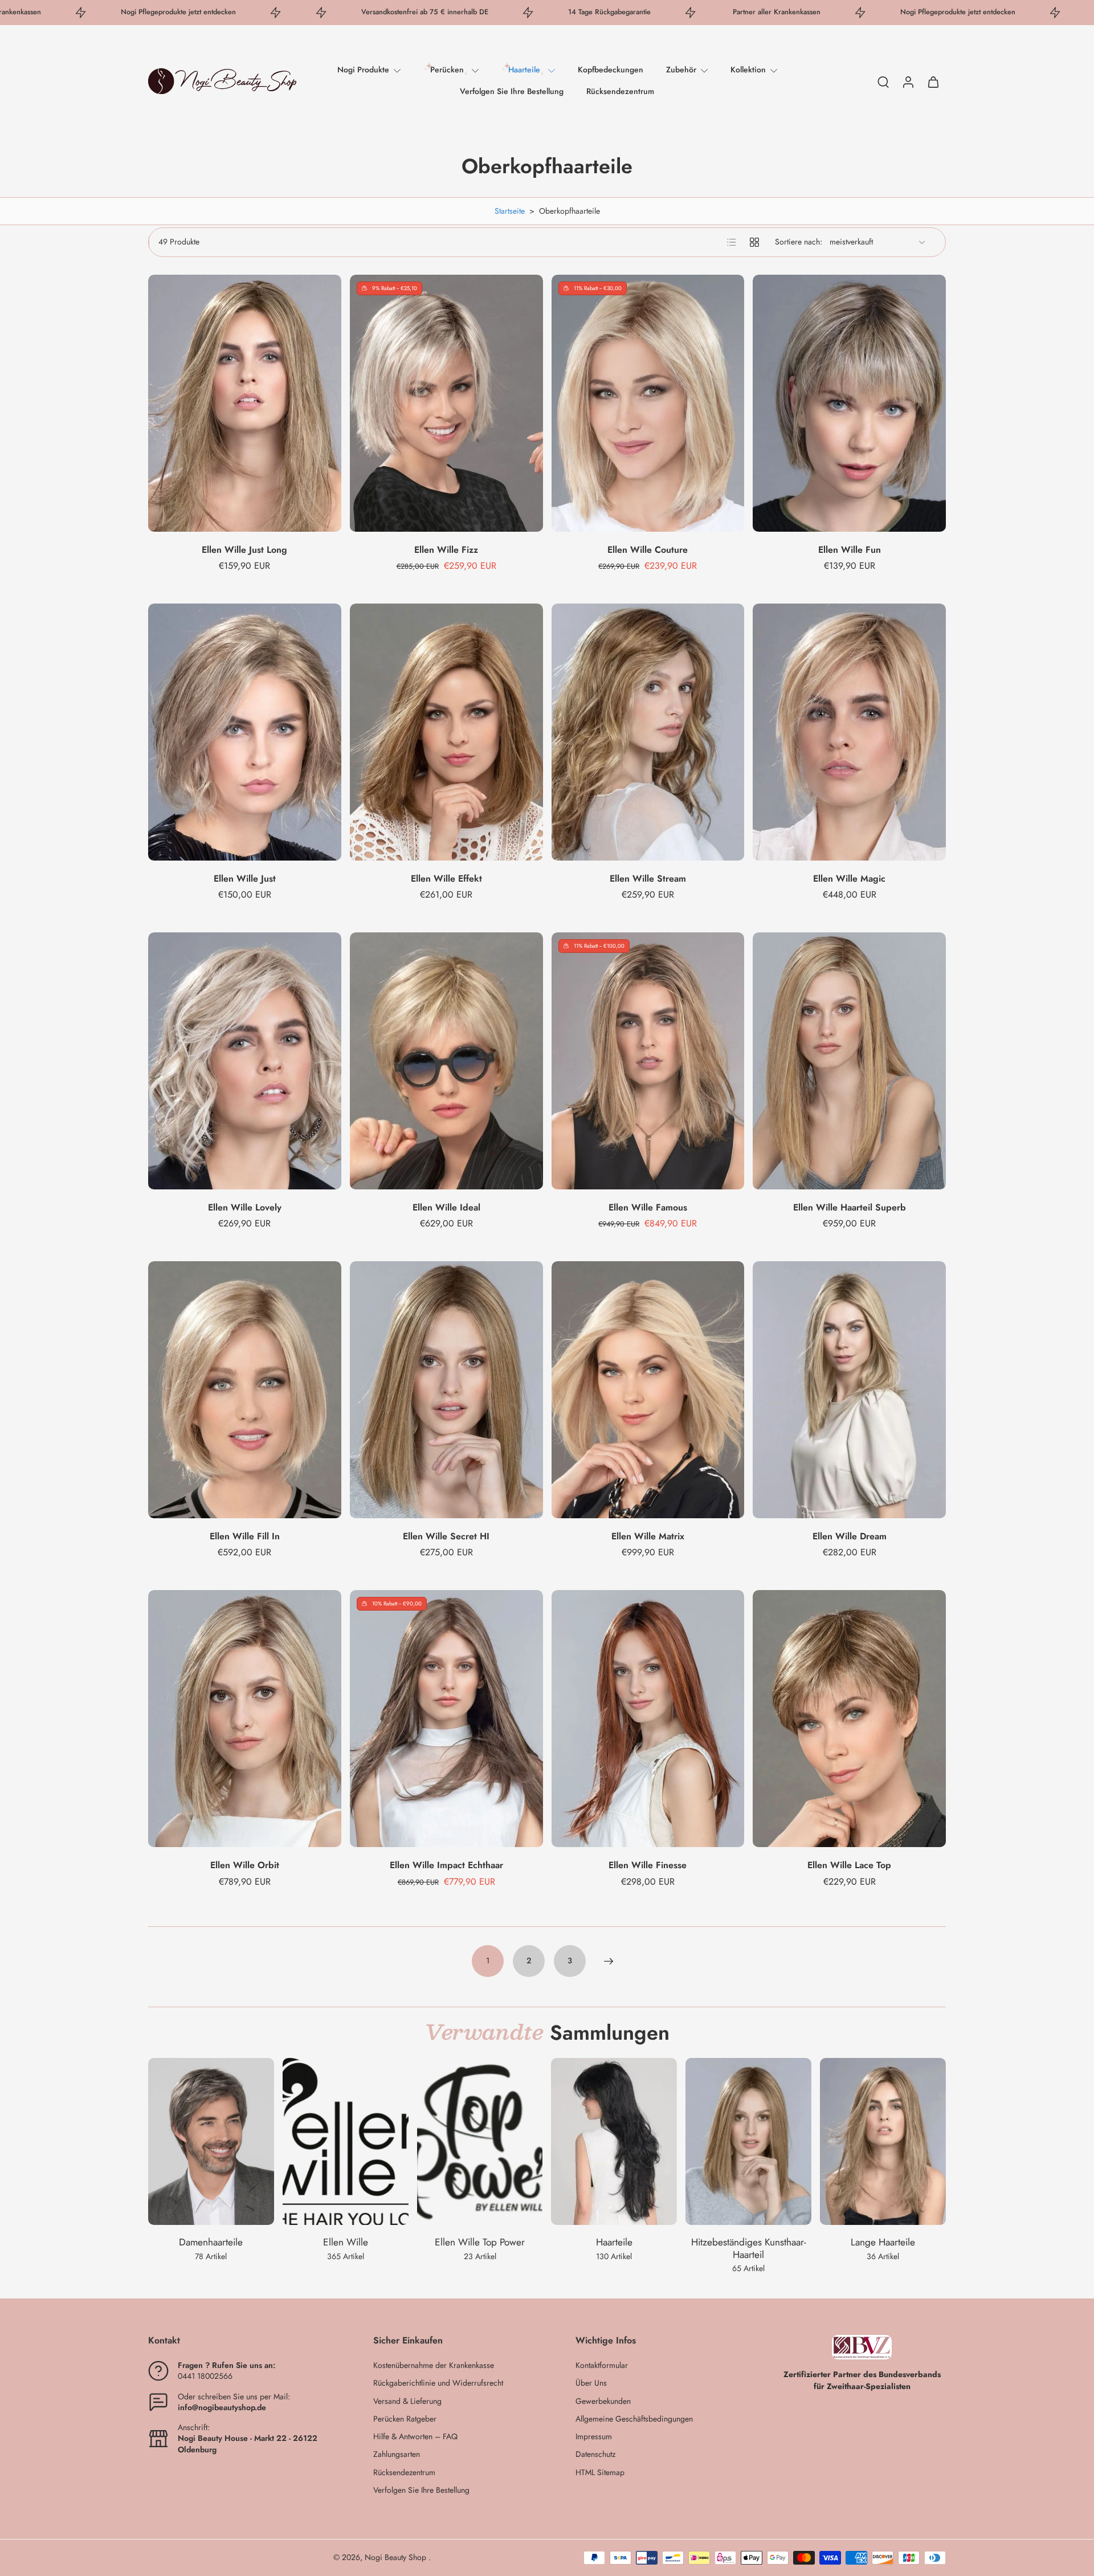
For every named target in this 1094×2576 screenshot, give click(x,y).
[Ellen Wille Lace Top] (849, 1719)
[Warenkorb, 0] (933, 81)
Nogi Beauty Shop (397, 2557)
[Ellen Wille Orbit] (245, 1719)
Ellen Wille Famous (648, 1207)
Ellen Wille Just (245, 879)
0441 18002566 (205, 2376)
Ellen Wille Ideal (446, 1207)
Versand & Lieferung (407, 2401)
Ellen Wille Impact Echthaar (446, 1865)
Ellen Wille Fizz (446, 550)
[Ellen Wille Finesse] (648, 1719)
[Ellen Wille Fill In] (245, 1390)
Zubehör (681, 70)
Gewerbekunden (603, 2401)
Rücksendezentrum (620, 91)
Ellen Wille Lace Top (849, 1865)
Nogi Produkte (363, 70)
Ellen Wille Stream (648, 879)
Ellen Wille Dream (850, 1536)
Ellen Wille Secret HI (446, 1536)
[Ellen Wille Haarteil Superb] (849, 1061)
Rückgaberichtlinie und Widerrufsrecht (438, 2383)
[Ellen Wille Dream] (849, 1390)
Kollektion (748, 70)
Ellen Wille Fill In (245, 1536)
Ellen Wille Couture (648, 550)
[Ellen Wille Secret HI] (446, 1390)
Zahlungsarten (397, 2454)
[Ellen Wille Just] (245, 732)
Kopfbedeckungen (611, 70)
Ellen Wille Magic (849, 879)
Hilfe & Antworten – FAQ (415, 2437)
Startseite (510, 211)
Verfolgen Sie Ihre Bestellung (512, 91)
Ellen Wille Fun (850, 550)
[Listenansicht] (732, 242)
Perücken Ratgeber (405, 2419)
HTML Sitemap (600, 2473)
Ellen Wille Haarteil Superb (850, 1207)
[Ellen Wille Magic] (849, 732)
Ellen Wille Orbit (245, 1865)
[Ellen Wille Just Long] (245, 403)
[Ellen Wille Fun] (849, 403)
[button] (244, 2341)
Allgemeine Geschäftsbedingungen (634, 2419)
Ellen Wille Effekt (446, 879)
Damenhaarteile (211, 2242)
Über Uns (591, 2383)
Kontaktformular (602, 2365)
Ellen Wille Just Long (244, 550)
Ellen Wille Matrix (648, 1536)
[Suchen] (883, 81)
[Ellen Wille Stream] (648, 732)
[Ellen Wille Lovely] (245, 1061)
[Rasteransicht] (754, 242)
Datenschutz (595, 2454)
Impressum (594, 2437)
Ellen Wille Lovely (245, 1207)
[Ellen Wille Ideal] (446, 1061)
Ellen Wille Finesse (648, 1865)
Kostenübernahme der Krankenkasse (434, 2365)
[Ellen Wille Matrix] (648, 1390)
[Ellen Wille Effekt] (446, 732)
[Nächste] (609, 1961)
